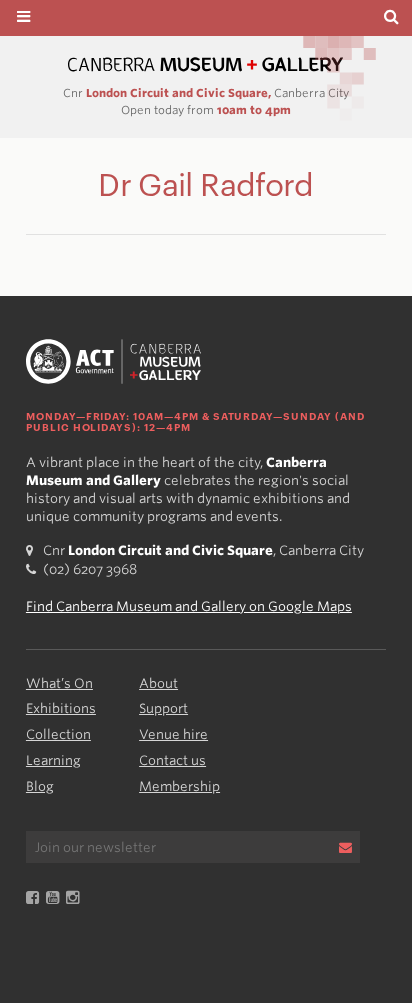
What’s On (59, 683)
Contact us (172, 760)
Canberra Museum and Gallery (206, 64)
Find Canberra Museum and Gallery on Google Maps (189, 606)
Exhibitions (61, 708)
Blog (40, 786)
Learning (53, 760)
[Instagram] (76, 898)
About (158, 683)
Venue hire (173, 734)
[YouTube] (56, 898)
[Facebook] (36, 898)
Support (163, 708)
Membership (179, 786)
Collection (58, 734)
